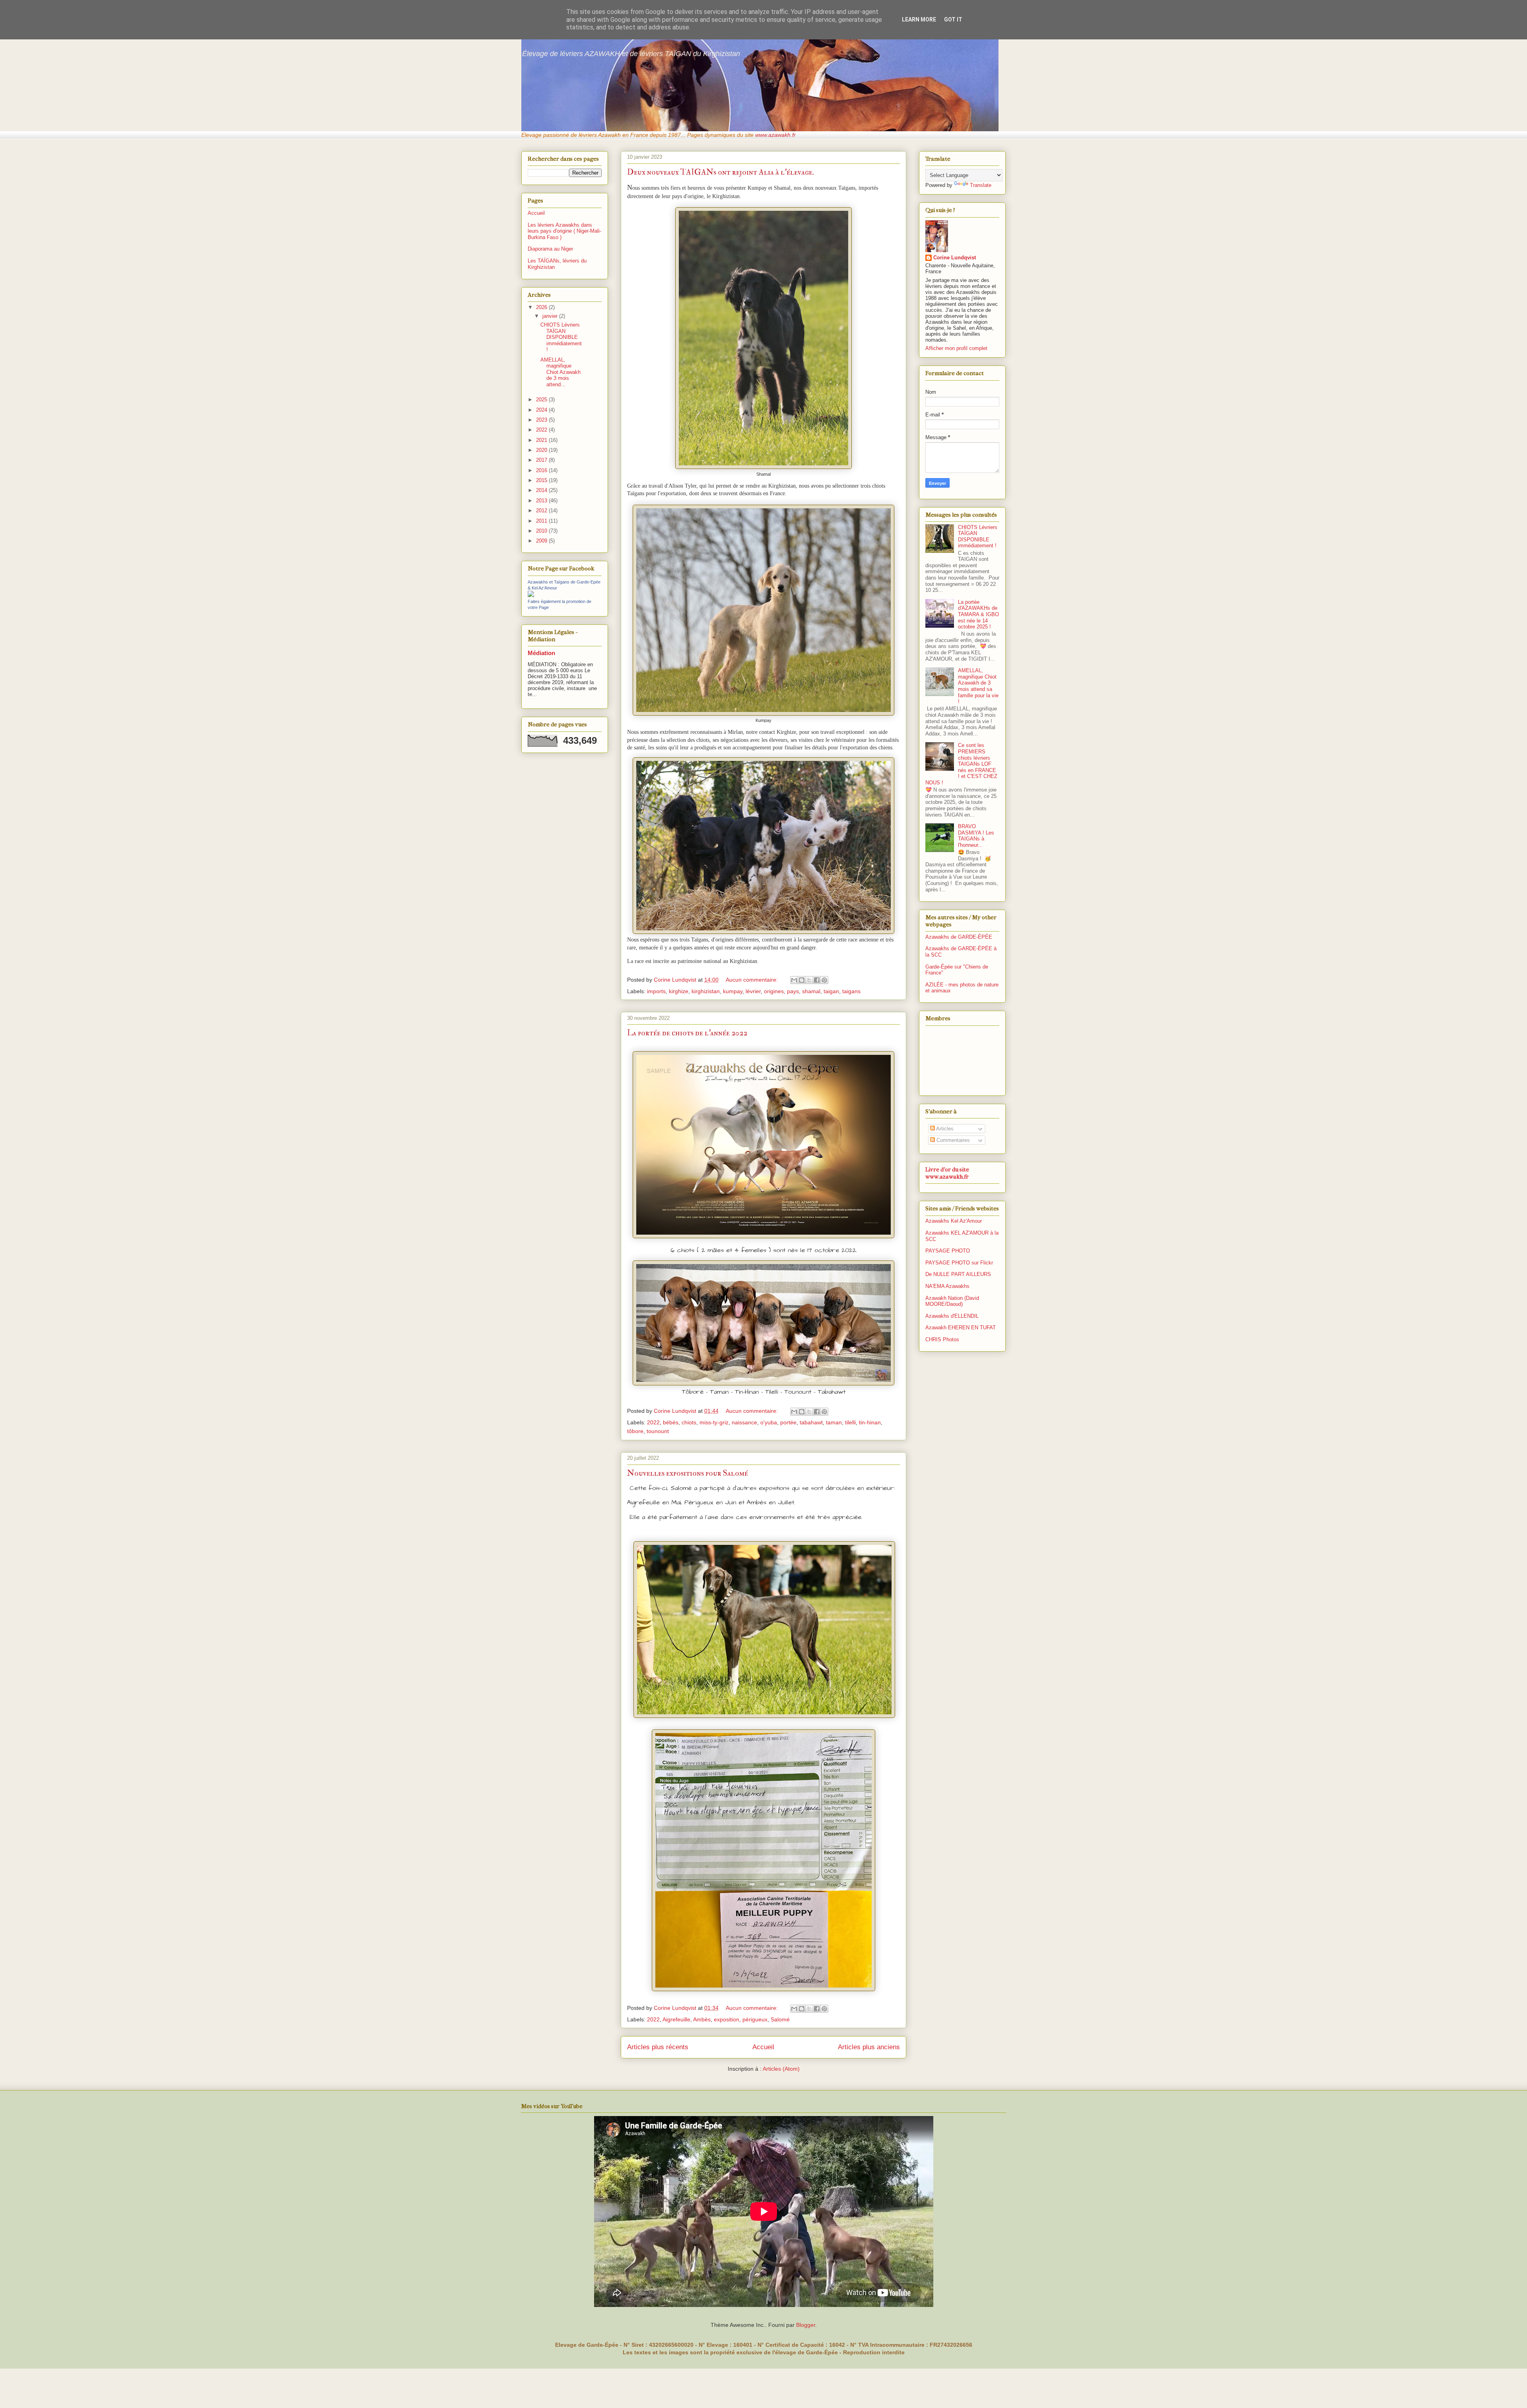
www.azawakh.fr (775, 135)
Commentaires (952, 1140)
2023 (542, 420)
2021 (542, 440)
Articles (944, 1129)
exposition (727, 2019)
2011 (542, 521)
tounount (658, 1431)
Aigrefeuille (676, 2019)
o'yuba (769, 1422)
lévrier (753, 991)
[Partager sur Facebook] (817, 980)
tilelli (850, 1422)
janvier (551, 316)
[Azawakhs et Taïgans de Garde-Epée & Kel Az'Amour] (531, 595)
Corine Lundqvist (955, 258)
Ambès (702, 2019)
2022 (653, 1422)
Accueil (763, 2047)
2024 (542, 410)
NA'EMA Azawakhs (947, 1286)
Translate (981, 185)
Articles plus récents (658, 2047)
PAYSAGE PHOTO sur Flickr (959, 1263)
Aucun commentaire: (753, 980)
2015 (542, 480)
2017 (542, 460)
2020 (542, 450)
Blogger (806, 2325)
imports (656, 991)
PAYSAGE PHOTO (948, 1251)
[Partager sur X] (809, 980)
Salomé (780, 2019)
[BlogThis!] (802, 980)
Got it (953, 19)
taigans (851, 991)
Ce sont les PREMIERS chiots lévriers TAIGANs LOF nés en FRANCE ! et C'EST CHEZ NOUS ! (961, 764)
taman (834, 1422)
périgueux (755, 2019)
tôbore (635, 1431)
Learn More (919, 19)
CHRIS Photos (942, 1339)
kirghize (679, 991)
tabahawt (811, 1422)
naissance (744, 1422)
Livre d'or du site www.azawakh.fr (947, 1173)
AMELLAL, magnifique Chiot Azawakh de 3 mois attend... (560, 372)
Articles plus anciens (869, 2047)
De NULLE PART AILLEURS (958, 1274)
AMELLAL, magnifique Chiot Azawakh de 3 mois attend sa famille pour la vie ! (978, 686)
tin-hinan (870, 1422)
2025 (542, 400)
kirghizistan (706, 991)
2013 (542, 501)
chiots (689, 1422)
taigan (831, 991)
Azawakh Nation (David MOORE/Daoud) (952, 1301)
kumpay (733, 991)
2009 (542, 541)
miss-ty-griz (714, 1422)
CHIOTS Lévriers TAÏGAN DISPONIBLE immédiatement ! (561, 337)
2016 (542, 470)
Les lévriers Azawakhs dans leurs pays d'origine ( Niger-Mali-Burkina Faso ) (564, 231)
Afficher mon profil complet (956, 348)
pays (793, 991)
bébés (671, 1422)
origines (774, 991)
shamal (811, 991)
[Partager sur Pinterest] (824, 980)
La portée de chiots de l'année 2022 (687, 1033)
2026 (542, 307)
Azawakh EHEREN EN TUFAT (961, 1328)
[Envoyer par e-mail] (794, 980)
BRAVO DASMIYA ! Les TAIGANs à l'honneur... (976, 836)
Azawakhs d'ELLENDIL (952, 1316)
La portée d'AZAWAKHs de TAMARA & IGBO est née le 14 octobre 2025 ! (978, 614)
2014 (542, 490)
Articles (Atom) (781, 2069)
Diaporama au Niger (550, 249)
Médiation (541, 653)
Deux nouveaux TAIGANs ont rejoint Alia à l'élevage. (721, 172)
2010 (542, 531)
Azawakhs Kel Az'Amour (954, 1221)
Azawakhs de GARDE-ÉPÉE (959, 937)
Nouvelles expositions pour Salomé (688, 1473)
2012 (542, 511)
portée (788, 1422)
